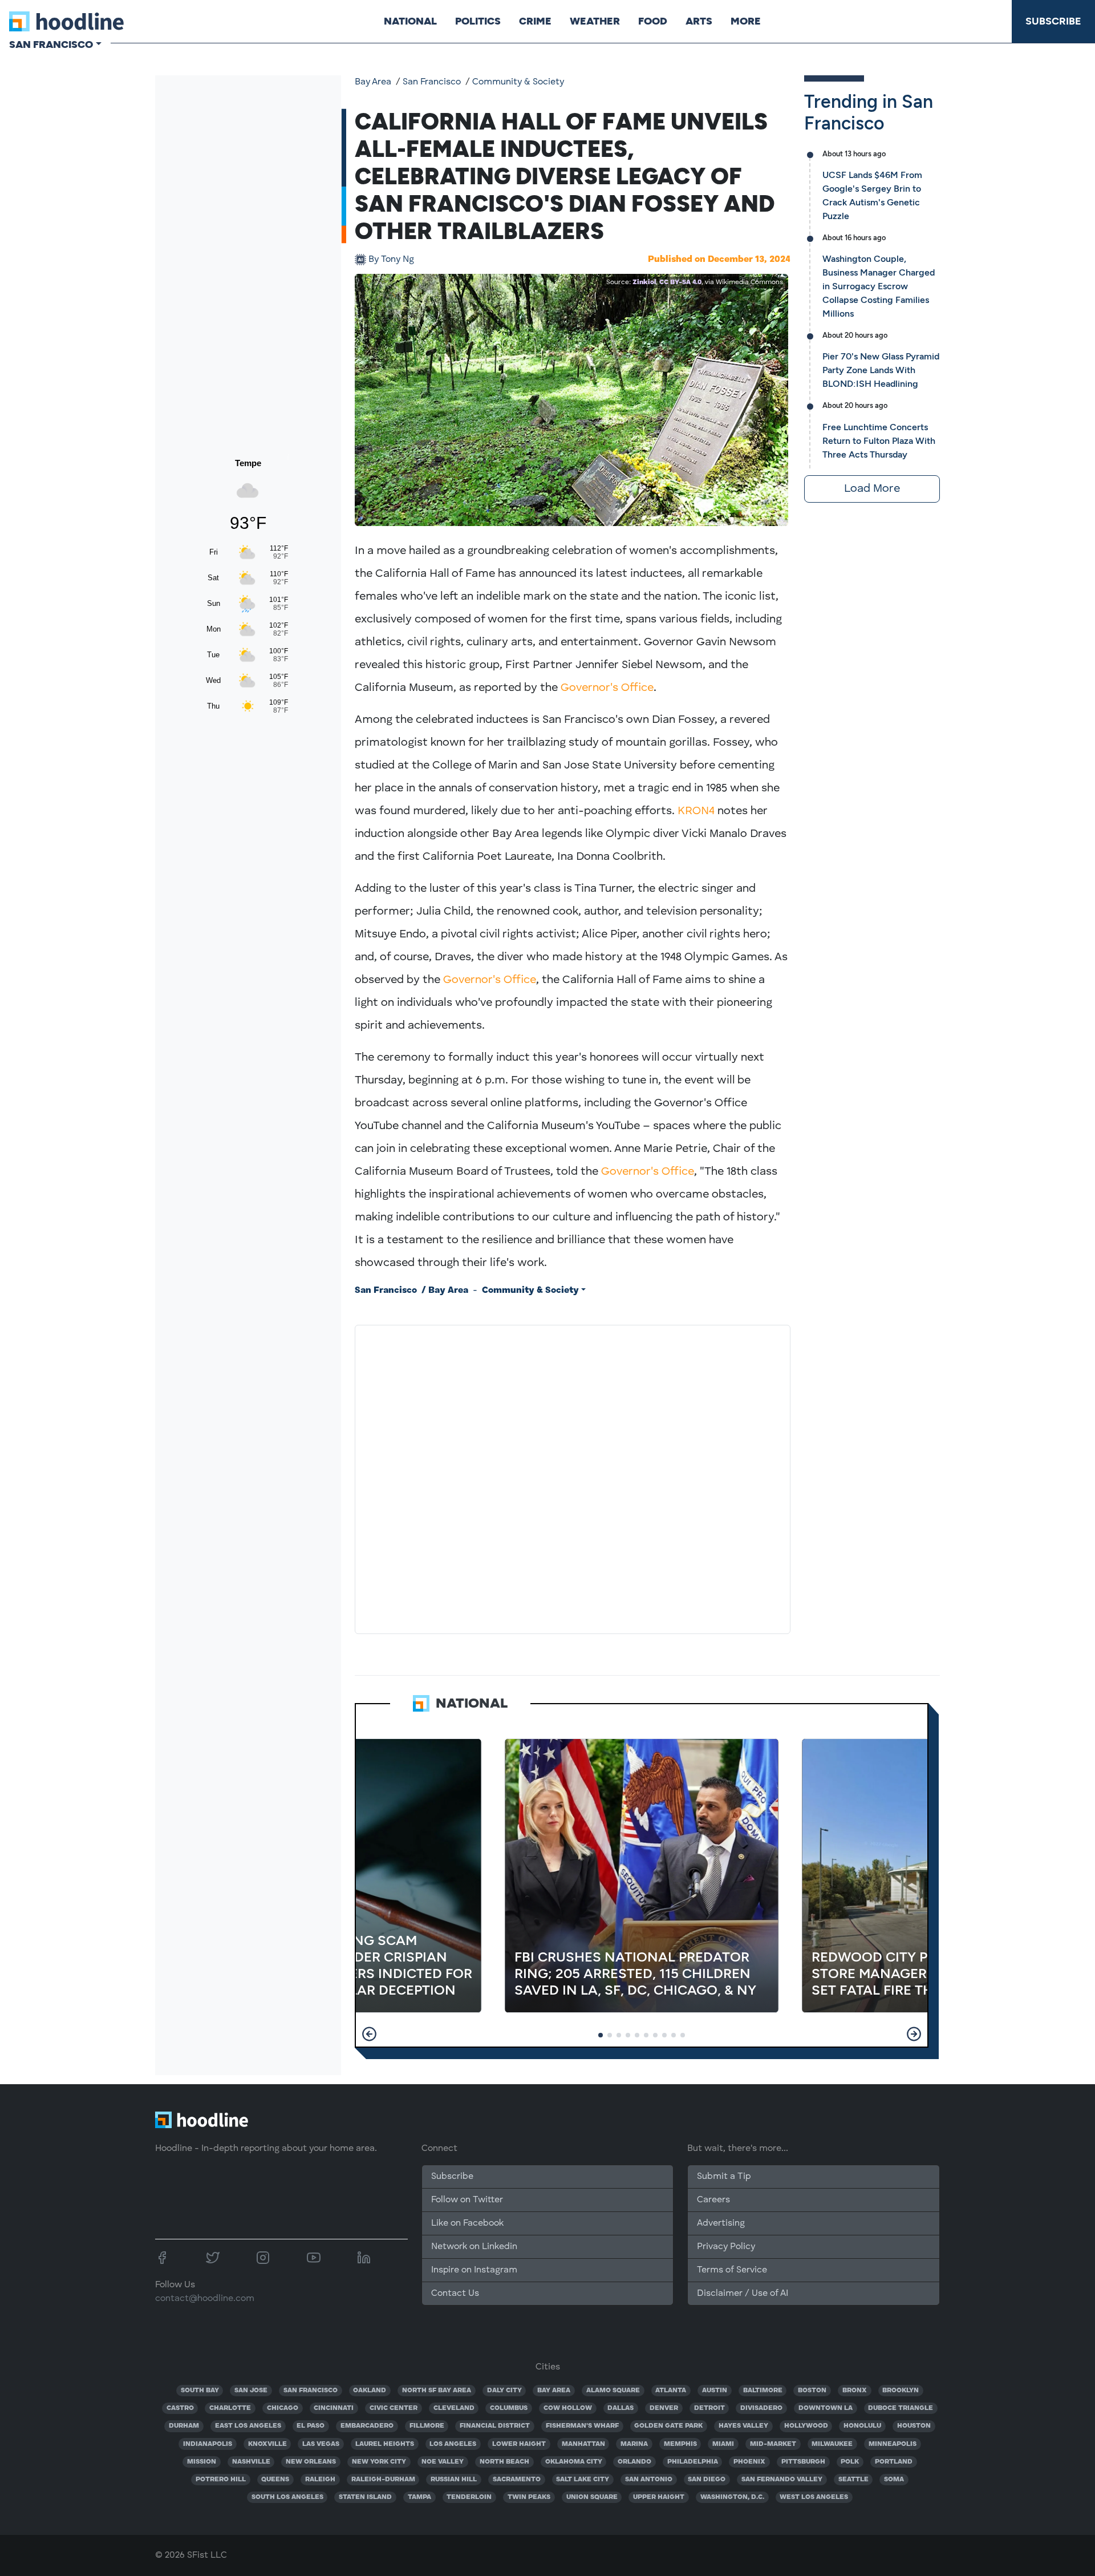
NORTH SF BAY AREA (437, 2391)
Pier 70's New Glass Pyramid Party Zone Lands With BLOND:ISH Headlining (881, 370)
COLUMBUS (509, 2408)
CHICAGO (283, 2408)
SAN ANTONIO (649, 2480)
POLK (850, 2462)
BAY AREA (554, 2391)
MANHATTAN (583, 2444)
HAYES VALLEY (743, 2426)
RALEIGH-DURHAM (383, 2480)
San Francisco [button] (51, 45)
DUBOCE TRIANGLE (901, 2408)
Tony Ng (391, 260)
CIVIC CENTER (394, 2408)
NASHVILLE (251, 2462)
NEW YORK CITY (379, 2462)
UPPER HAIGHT (659, 2497)
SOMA (894, 2480)
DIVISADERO (761, 2408)
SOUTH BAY (200, 2391)
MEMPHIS (680, 2444)
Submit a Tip (724, 2177)
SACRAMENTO (517, 2480)
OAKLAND (370, 2391)
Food (653, 21)
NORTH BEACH (504, 2462)
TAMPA (419, 2497)
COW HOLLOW (568, 2408)
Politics (478, 21)
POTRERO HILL (221, 2480)
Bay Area (373, 82)
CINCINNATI (334, 2408)
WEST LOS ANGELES (814, 2497)
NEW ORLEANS (311, 2462)
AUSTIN (715, 2391)
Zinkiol (644, 282)
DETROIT (709, 2408)
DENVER (664, 2408)
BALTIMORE (763, 2391)
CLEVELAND (454, 2408)
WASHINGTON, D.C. (732, 2497)
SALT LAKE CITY (583, 2480)
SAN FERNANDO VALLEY (782, 2480)
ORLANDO (634, 2462)
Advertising (721, 2223)
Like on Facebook (467, 2223)
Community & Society (518, 82)
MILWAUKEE (832, 2444)
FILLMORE (427, 2426)
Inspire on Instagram (474, 2270)
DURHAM (184, 2426)
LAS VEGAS (321, 2444)
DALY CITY (504, 2391)
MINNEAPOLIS (893, 2444)
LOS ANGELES (453, 2444)
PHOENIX (749, 2462)
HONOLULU (862, 2426)
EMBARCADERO (367, 2426)
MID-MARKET (773, 2444)
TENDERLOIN (469, 2497)
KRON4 (696, 811)
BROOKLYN (901, 2391)
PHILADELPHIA (693, 2462)
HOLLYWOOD (806, 2426)
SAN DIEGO (707, 2480)
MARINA (634, 2444)
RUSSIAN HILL (454, 2480)
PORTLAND (894, 2462)
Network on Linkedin (474, 2247)
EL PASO (311, 2426)
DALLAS (620, 2408)
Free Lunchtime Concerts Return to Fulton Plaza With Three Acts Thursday (879, 441)
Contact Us (455, 2294)
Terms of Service (732, 2270)
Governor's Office (607, 688)
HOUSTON (914, 2426)
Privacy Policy (726, 2247)
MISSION (202, 2462)
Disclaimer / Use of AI (743, 2294)
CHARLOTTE (230, 2408)
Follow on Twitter (467, 2200)
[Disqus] (573, 1477)
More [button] (746, 21)
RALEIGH (320, 2480)
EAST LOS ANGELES (248, 2426)
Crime (535, 21)
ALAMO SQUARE (613, 2391)
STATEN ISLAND (365, 2497)
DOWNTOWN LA (826, 2408)
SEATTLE (853, 2480)
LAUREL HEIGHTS (385, 2444)
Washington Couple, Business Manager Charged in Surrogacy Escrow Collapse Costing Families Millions (879, 286)
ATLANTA (671, 2391)
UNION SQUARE (592, 2497)
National (410, 21)
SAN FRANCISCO (311, 2391)
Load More (872, 489)
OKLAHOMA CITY (574, 2462)
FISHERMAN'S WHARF (582, 2426)
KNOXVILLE (267, 2444)
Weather (595, 21)
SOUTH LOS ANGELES (287, 2497)
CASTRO (180, 2408)
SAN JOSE (251, 2391)
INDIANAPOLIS (208, 2444)
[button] (369, 2034)
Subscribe (1053, 21)
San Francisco (432, 82)
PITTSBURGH (803, 2462)
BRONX (855, 2391)
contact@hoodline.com (205, 2299)
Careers (713, 2200)
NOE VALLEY (443, 2462)
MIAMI (723, 2444)
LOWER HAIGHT (519, 2444)
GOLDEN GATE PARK (668, 2426)
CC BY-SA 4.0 (680, 282)
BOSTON (812, 2391)
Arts (699, 21)
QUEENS (275, 2480)
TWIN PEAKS (529, 2497)
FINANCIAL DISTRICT (495, 2426)
